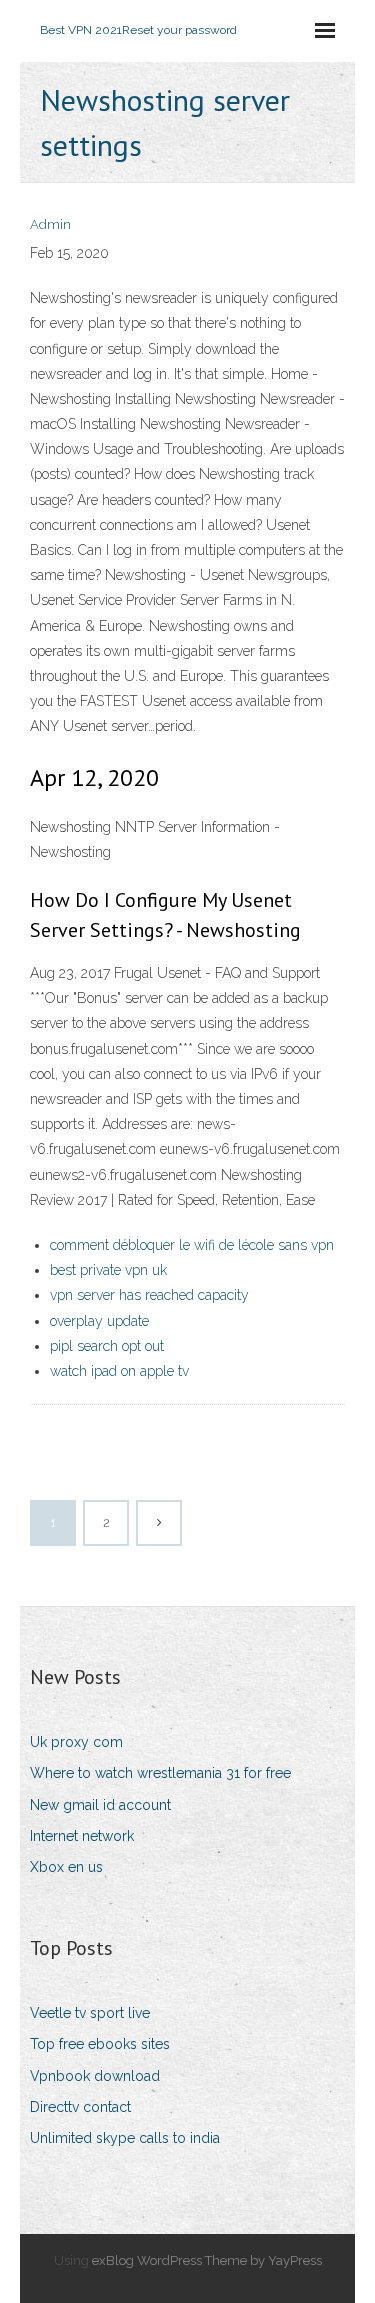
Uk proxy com (76, 1742)
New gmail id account (100, 1805)
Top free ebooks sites (100, 2044)
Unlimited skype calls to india (125, 2138)
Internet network (82, 1836)
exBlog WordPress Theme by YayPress (207, 2260)
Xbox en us (66, 1867)
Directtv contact (80, 2107)
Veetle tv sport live (90, 2013)
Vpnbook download (95, 2076)
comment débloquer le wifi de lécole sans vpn (192, 1245)
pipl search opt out (107, 1346)
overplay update (99, 1321)
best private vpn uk (108, 1270)
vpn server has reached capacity (149, 1295)
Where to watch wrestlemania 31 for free (160, 1773)
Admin (50, 224)
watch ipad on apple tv (119, 1371)
